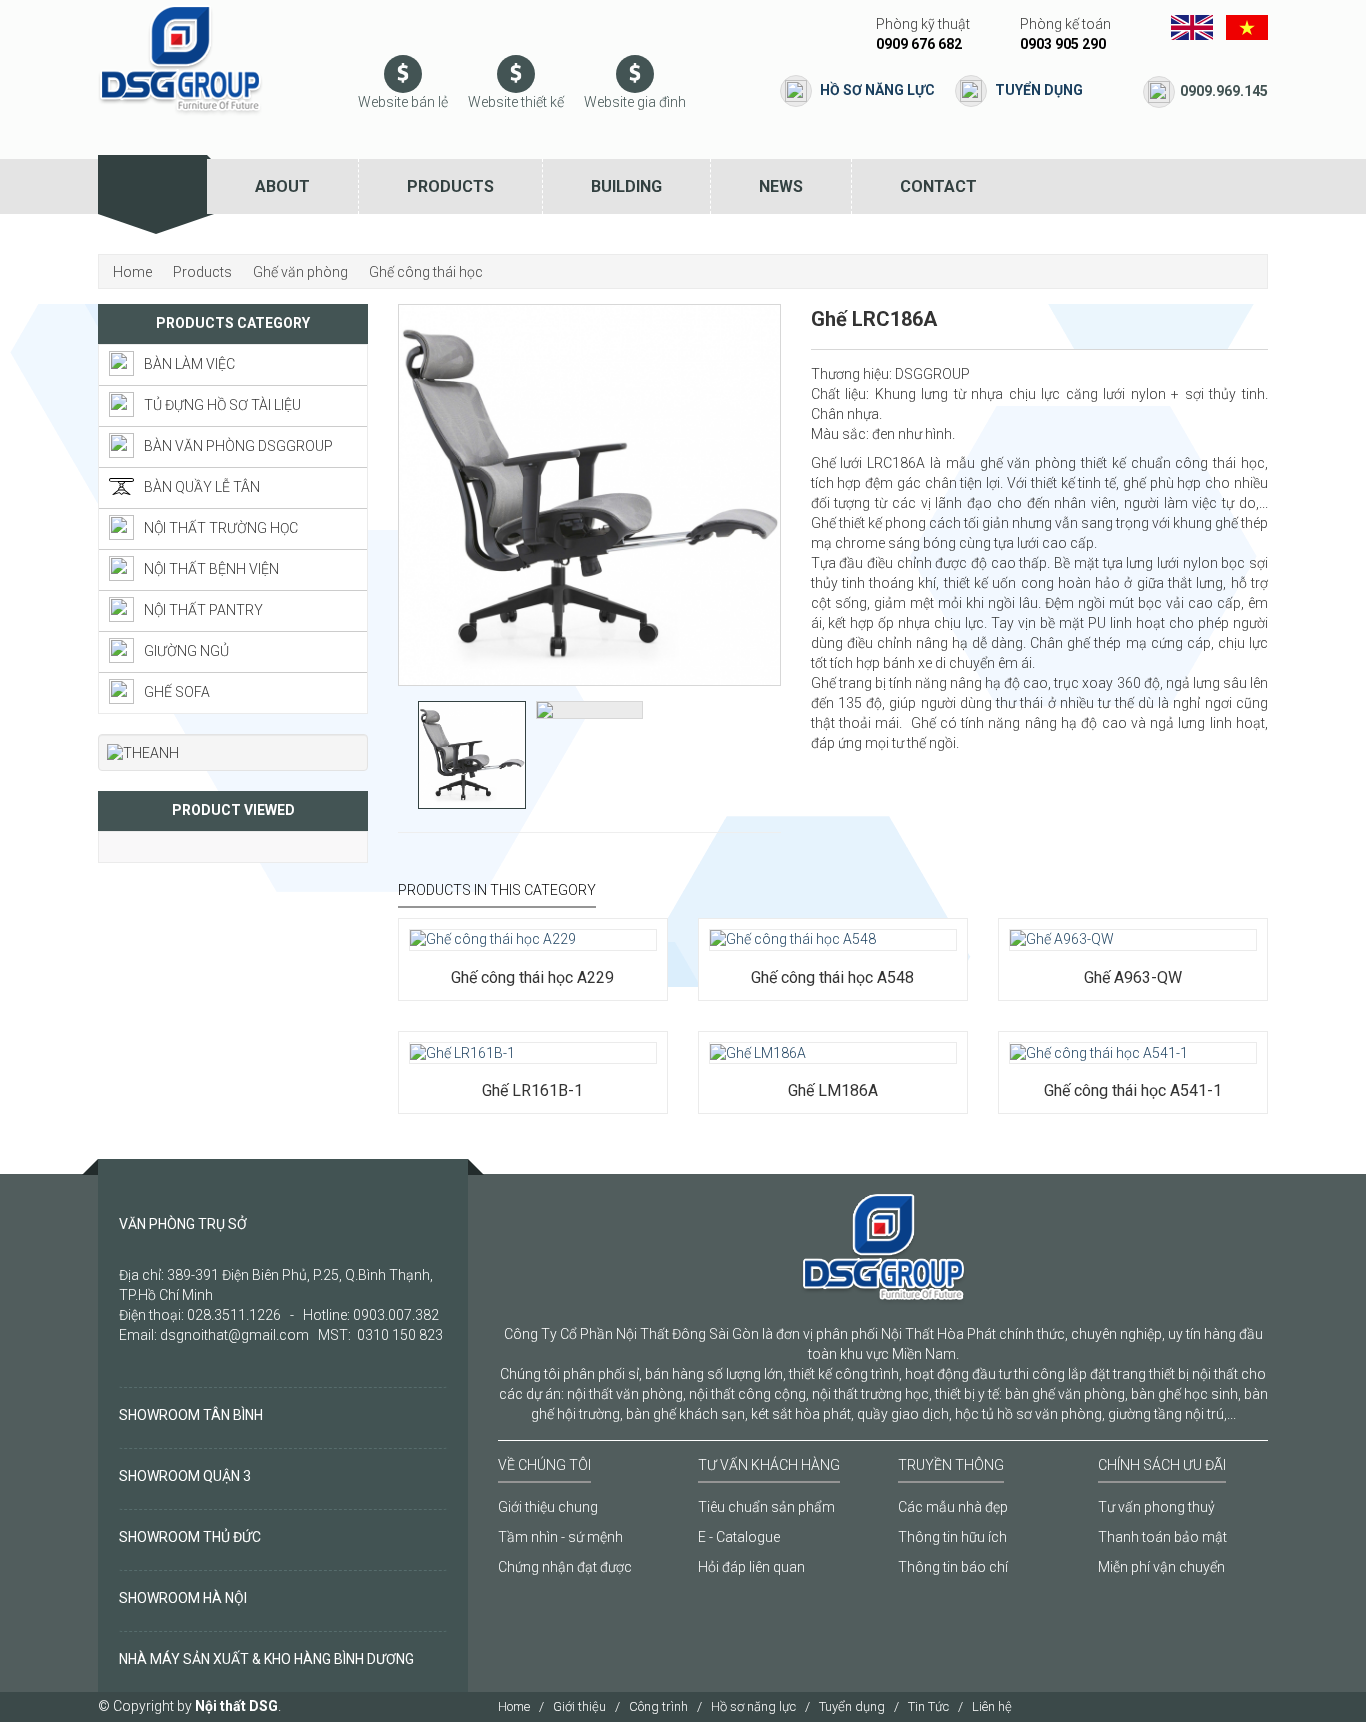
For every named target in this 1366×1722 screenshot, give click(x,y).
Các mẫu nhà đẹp (953, 1507)
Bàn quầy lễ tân (202, 487)
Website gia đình (635, 102)
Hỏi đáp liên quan (751, 1567)
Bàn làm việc (189, 364)
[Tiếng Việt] (1247, 26)
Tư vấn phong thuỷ (1156, 1507)
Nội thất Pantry (203, 610)
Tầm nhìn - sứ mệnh (560, 1537)
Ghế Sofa (177, 692)
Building (626, 186)
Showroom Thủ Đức (190, 1537)
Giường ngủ (186, 651)
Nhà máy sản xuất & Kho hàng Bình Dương (266, 1659)
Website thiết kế (516, 102)
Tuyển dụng (1039, 90)
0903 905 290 (1063, 44)
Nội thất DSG (236, 1706)
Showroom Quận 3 (185, 1476)
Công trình (658, 1706)
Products (450, 186)
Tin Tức (928, 1706)
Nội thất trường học (221, 528)
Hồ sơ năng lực (877, 90)
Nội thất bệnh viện (211, 569)
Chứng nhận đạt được (565, 1567)
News (781, 186)
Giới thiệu (579, 1706)
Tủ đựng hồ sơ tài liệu (222, 405)
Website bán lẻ (403, 102)
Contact (938, 186)
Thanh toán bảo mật (1162, 1537)
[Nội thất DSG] (180, 59)
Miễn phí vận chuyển (1161, 1567)
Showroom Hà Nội (183, 1598)
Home (514, 1706)
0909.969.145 (1224, 91)
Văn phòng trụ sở (183, 1224)
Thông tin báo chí (953, 1567)
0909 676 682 (919, 44)
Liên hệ (992, 1706)
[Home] (152, 186)
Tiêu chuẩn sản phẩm (766, 1507)
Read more (468, 918)
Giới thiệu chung (548, 1507)
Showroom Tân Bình (191, 1415)
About (282, 186)
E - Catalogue (739, 1537)
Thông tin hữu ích (952, 1537)
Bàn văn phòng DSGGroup (238, 446)
